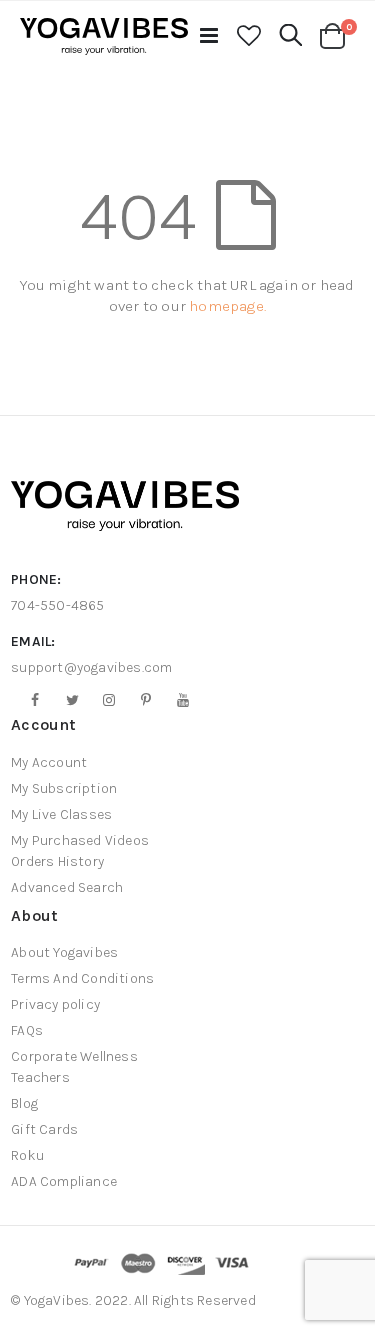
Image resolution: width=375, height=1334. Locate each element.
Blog (24, 1103)
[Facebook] (28, 700)
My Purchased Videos (80, 840)
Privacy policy (55, 1004)
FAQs (27, 1030)
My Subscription (64, 788)
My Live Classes (61, 814)
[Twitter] (65, 700)
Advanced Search (67, 887)
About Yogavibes (64, 952)
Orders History (57, 861)
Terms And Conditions (82, 978)
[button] (249, 37)
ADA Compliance (64, 1181)
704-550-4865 (57, 605)
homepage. (227, 306)
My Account (49, 762)
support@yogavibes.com (91, 667)
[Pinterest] (139, 700)
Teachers (40, 1077)
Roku (27, 1155)
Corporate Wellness (74, 1056)
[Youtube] (176, 700)
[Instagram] (102, 700)
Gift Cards (44, 1129)
